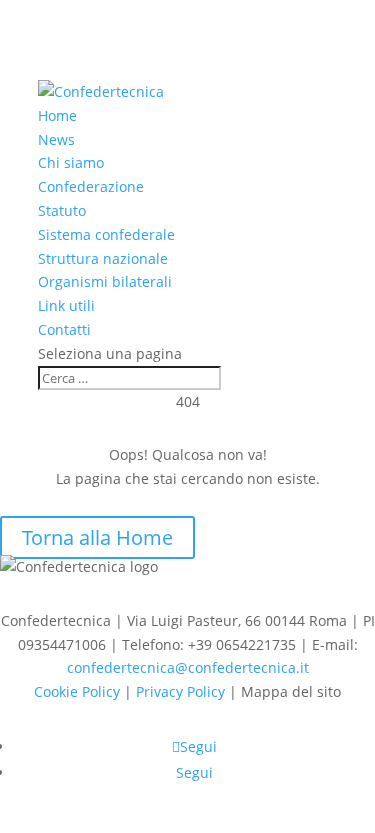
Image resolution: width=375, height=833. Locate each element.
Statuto (62, 210)
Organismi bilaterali (105, 281)
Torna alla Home (97, 537)
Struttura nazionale (103, 258)
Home (57, 115)
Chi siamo (71, 162)
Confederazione (91, 186)
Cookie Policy (77, 691)
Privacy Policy (180, 691)
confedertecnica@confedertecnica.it (188, 667)
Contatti (64, 329)
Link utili (66, 305)
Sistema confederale (106, 234)
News (56, 139)
